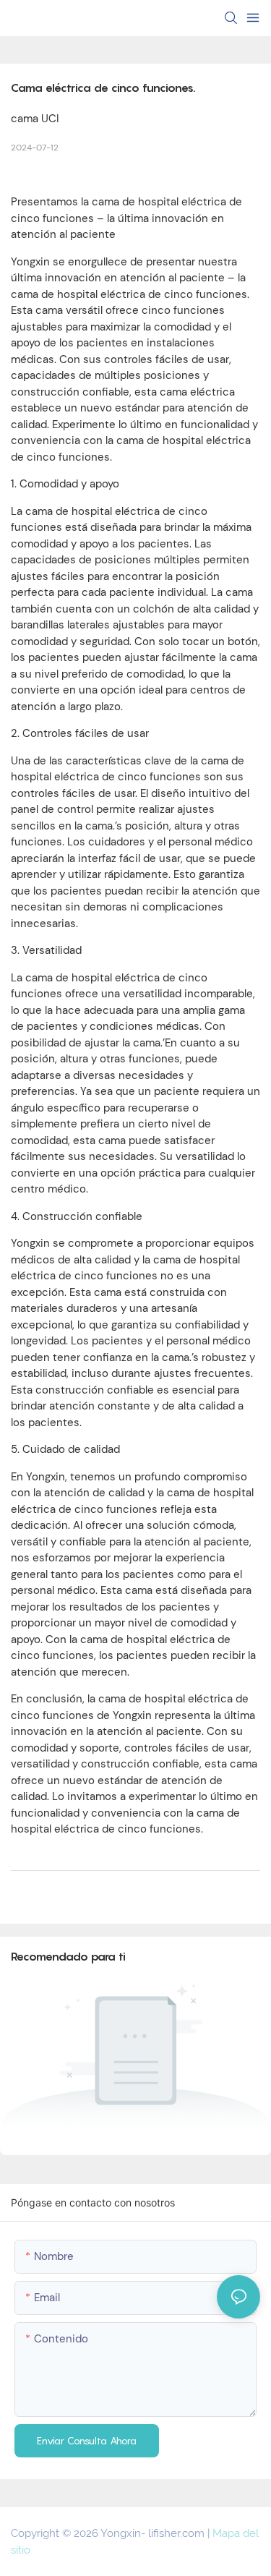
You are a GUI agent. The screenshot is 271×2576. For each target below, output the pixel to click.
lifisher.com (178, 2533)
